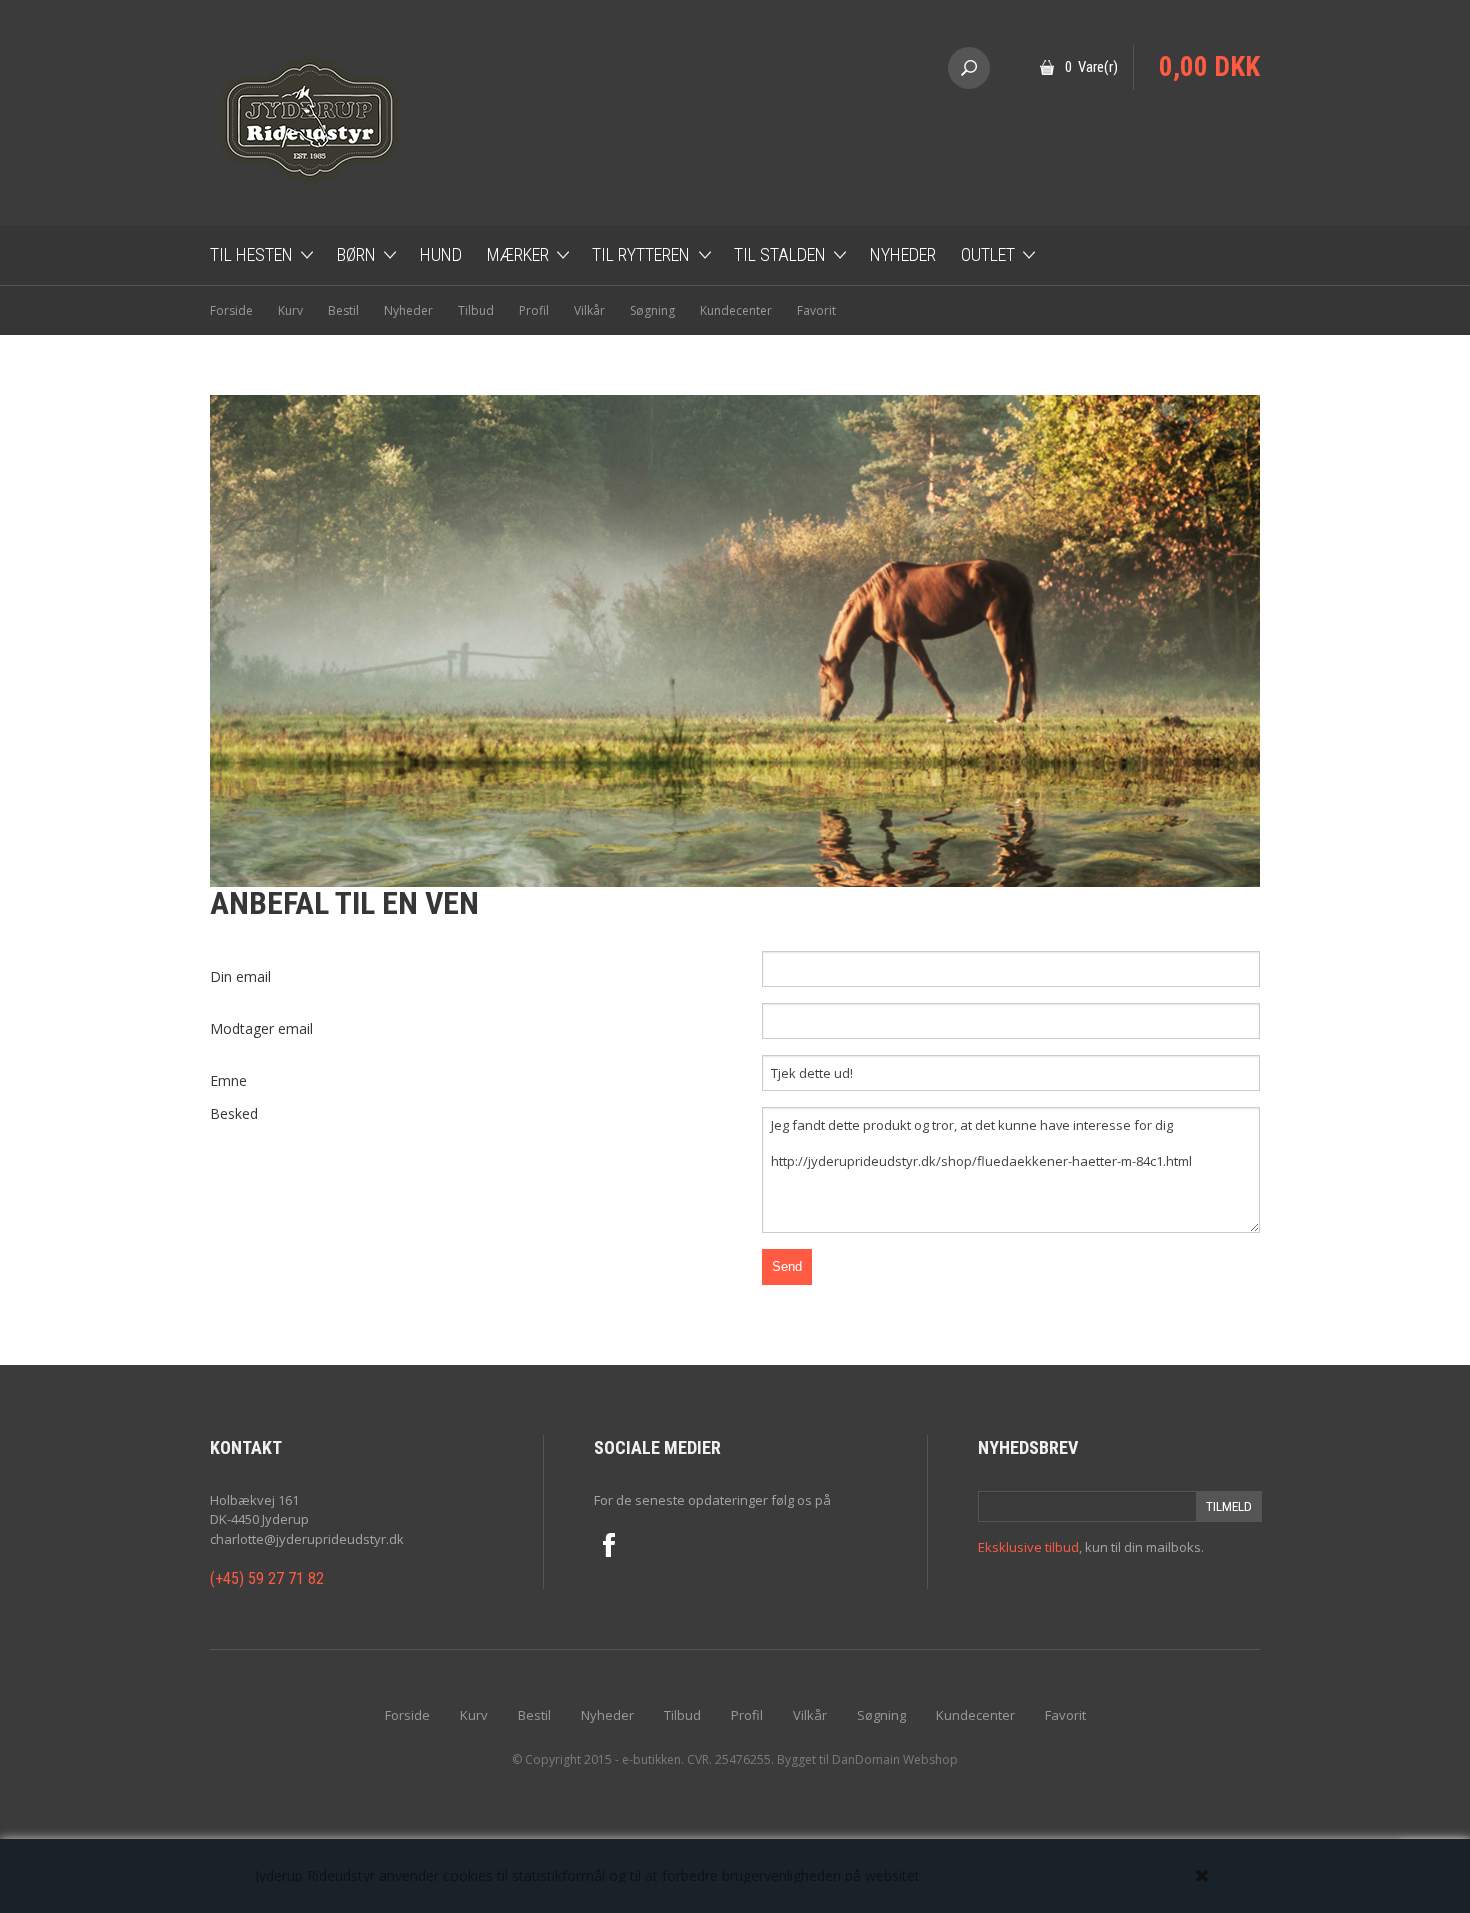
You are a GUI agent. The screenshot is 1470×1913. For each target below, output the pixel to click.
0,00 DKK (1209, 67)
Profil (534, 310)
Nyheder (903, 254)
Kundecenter (736, 310)
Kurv (290, 310)
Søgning (652, 310)
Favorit (816, 310)
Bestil (343, 310)
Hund (441, 254)
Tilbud (476, 310)
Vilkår (589, 310)
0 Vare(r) (1091, 67)
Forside (231, 310)
